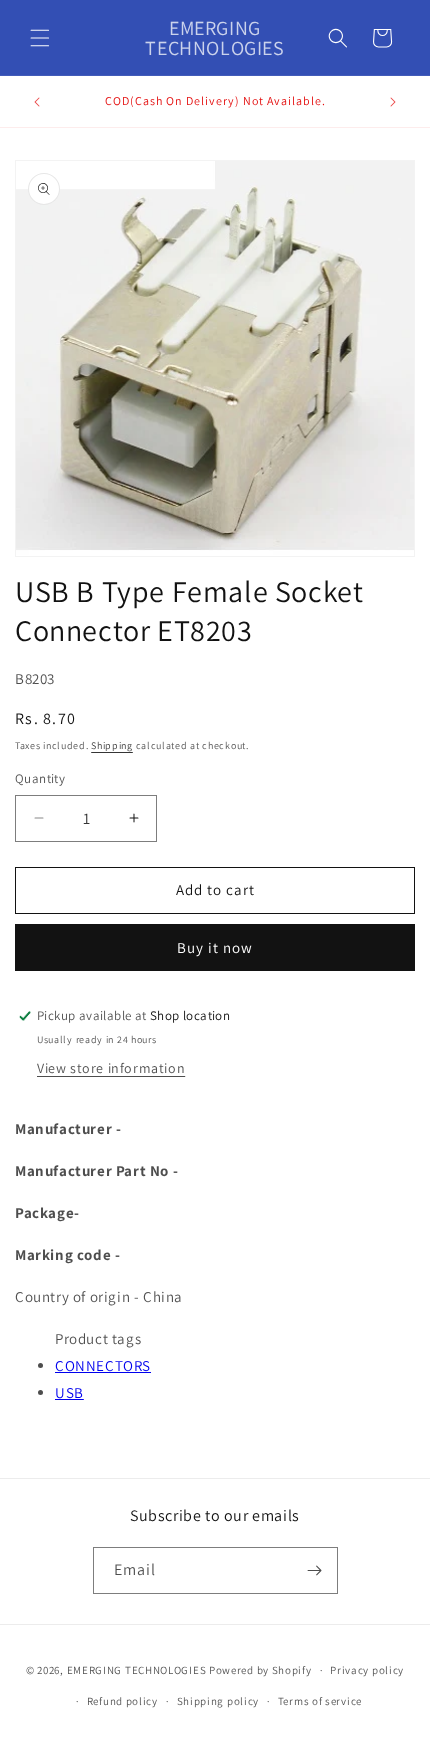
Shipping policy (218, 1701)
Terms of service (320, 1701)
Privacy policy (367, 1670)
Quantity (40, 778)
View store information (111, 1068)
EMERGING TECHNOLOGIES (137, 1670)
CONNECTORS (103, 1365)
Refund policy (122, 1701)
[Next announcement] (393, 102)
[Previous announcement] (37, 102)
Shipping (112, 745)
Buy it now (215, 947)
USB (69, 1392)
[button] (40, 38)
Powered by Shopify (260, 1670)
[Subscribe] (315, 1570)
